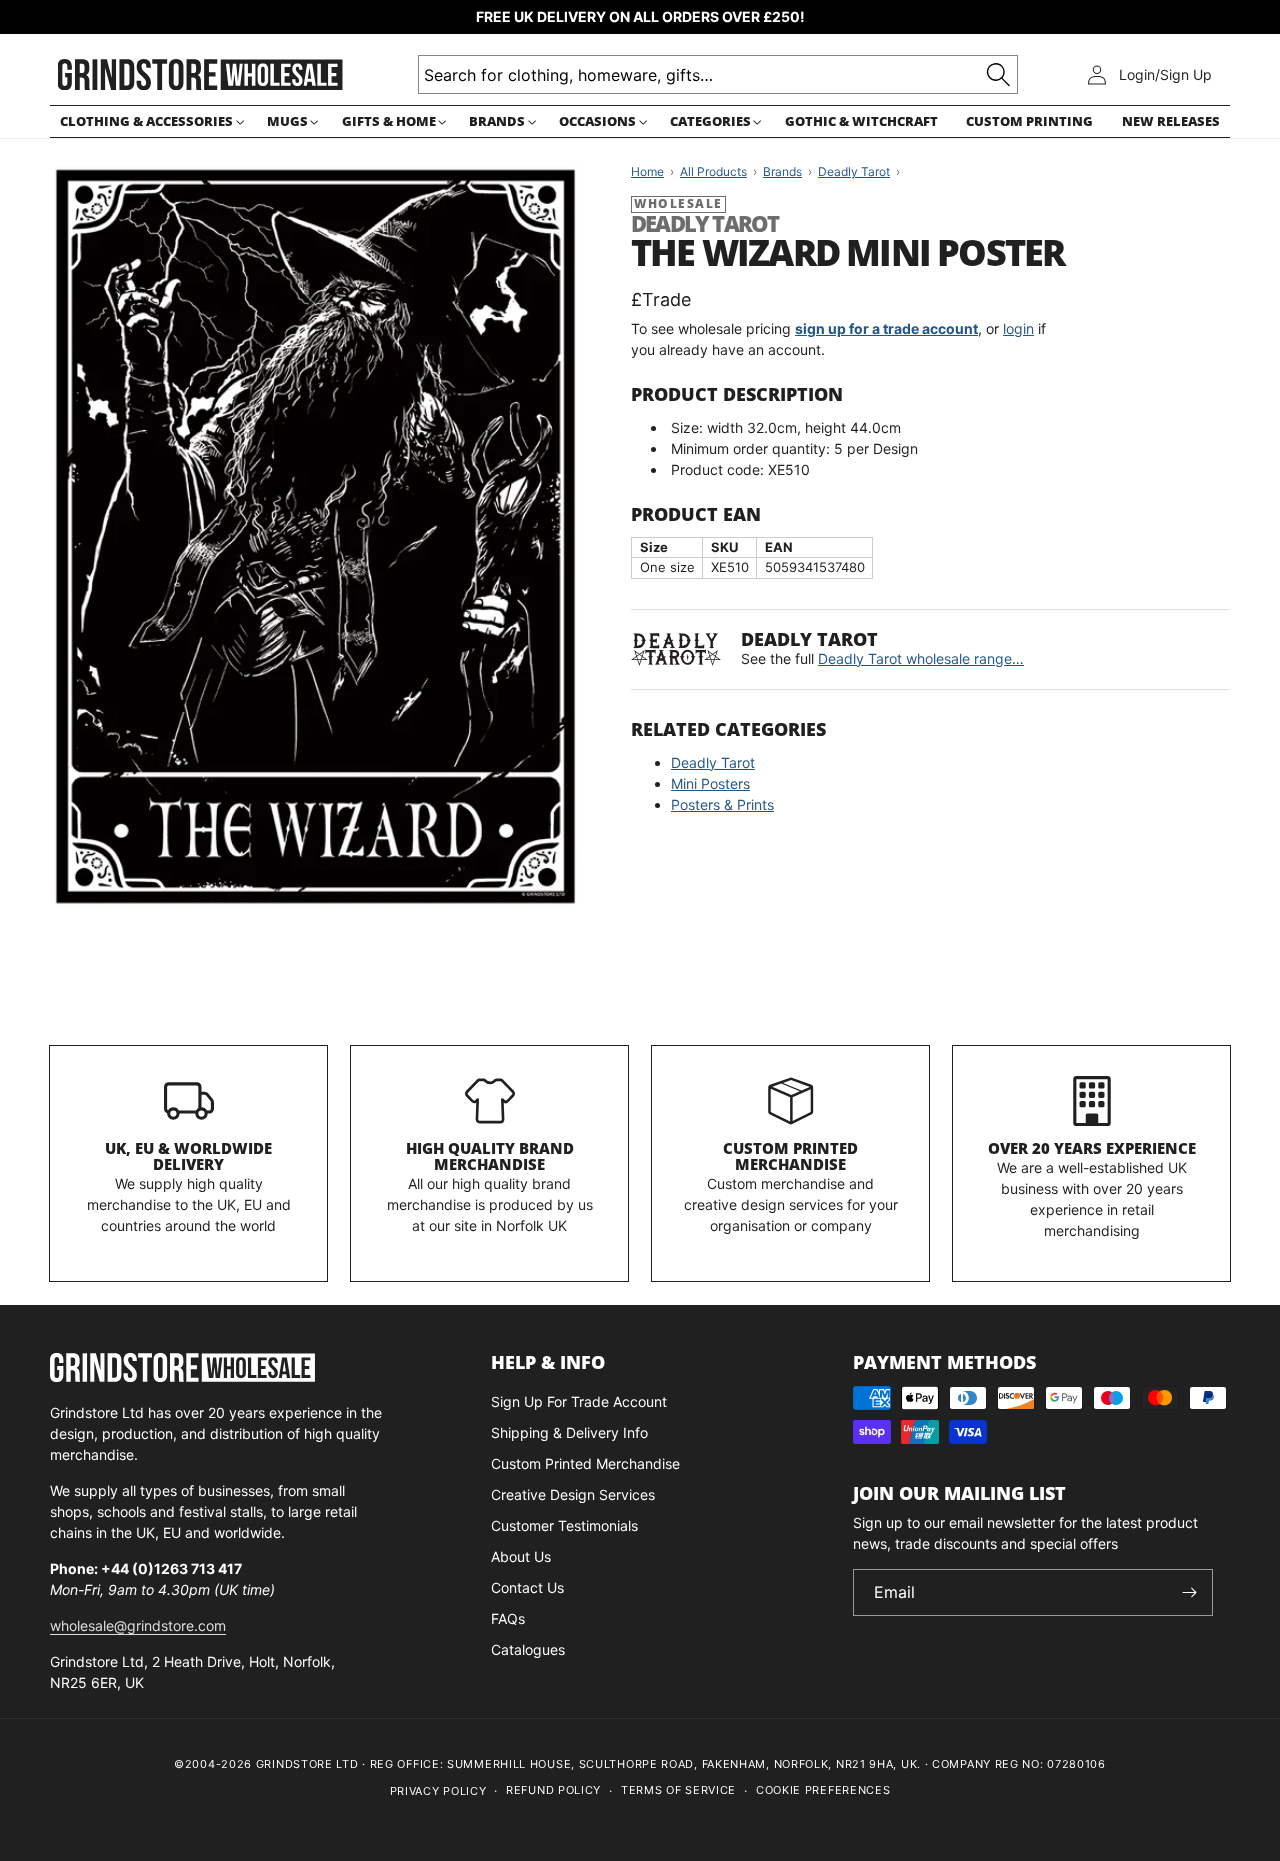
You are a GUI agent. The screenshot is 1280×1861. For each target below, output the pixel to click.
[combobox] (718, 74)
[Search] (998, 74)
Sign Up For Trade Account (579, 1401)
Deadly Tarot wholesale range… (921, 658)
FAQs (508, 1618)
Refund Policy (553, 1790)
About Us (521, 1556)
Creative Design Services (573, 1494)
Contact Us (527, 1587)
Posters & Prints (722, 804)
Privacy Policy (438, 1791)
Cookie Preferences (823, 1790)
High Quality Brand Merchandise (490, 1156)
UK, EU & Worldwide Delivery (188, 1156)
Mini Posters (710, 783)
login (1018, 328)
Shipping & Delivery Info (569, 1432)
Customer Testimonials (564, 1525)
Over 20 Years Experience (1092, 1148)
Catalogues (528, 1649)
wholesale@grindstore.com (138, 1625)
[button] (149, 121)
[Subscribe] (1190, 1592)
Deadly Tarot (713, 762)
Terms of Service (678, 1790)
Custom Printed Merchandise (790, 1156)
